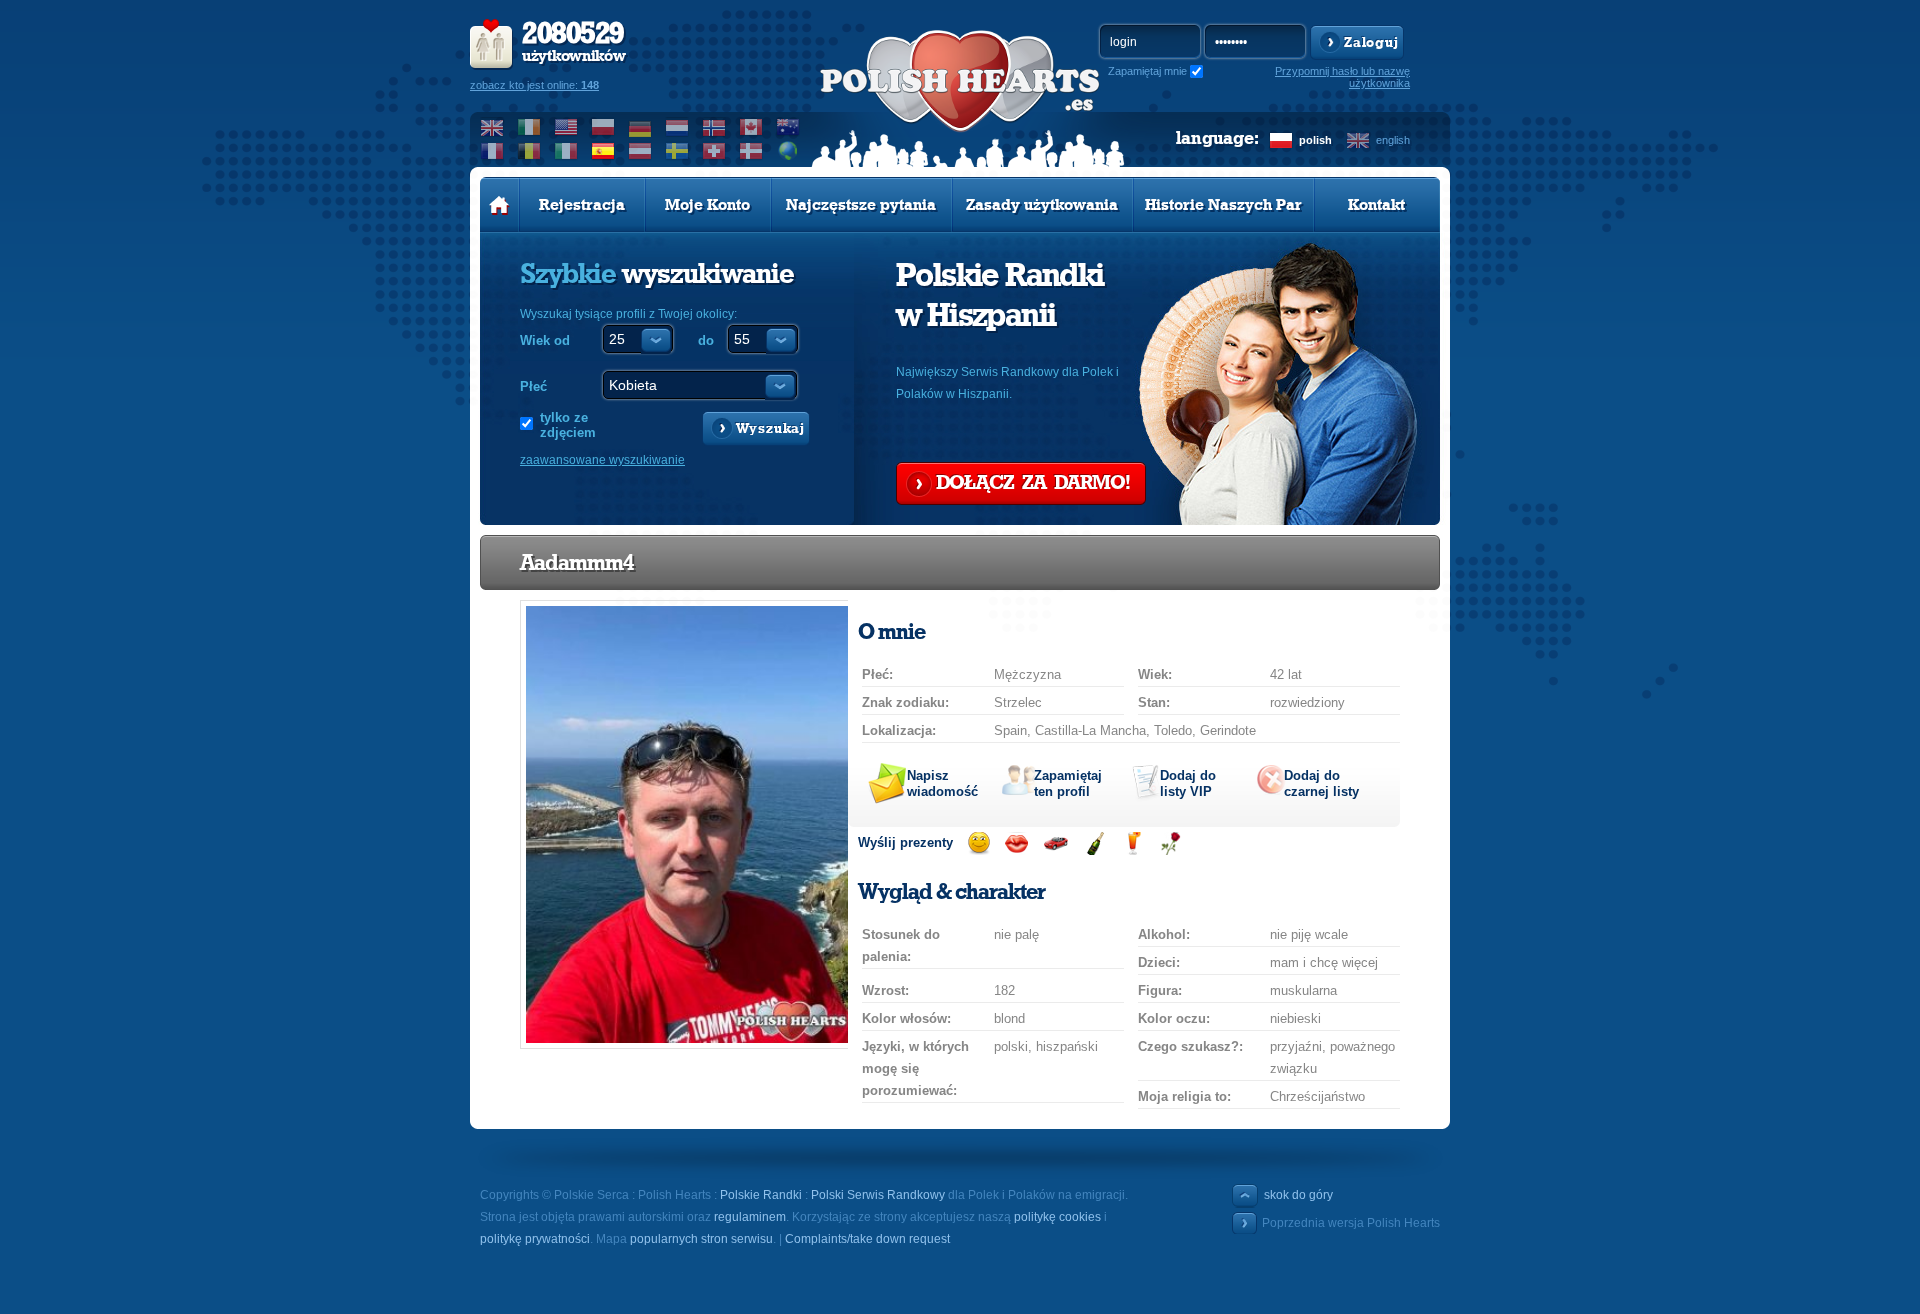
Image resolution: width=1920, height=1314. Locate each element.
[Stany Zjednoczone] (566, 127)
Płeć (533, 386)
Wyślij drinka (1132, 843)
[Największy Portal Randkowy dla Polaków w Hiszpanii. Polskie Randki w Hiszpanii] (960, 101)
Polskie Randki (761, 1195)
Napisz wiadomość (942, 783)
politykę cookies (1057, 1217)
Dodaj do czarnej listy (1321, 783)
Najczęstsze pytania (861, 205)
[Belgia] (529, 151)
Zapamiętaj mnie (1147, 71)
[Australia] (788, 127)
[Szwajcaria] (714, 151)
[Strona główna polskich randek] (499, 205)
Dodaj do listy (1188, 783)
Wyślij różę (1170, 843)
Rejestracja (582, 205)
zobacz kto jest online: (534, 85)
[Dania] (751, 151)
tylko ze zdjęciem (568, 425)
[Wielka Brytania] (492, 127)
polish (1315, 140)
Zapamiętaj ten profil (1068, 783)
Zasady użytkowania (1042, 205)
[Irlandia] (529, 127)
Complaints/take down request (867, 1239)
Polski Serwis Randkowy (878, 1195)
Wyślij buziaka (1016, 843)
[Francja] (492, 151)
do (706, 340)
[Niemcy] (640, 127)
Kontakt (1376, 205)
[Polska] (603, 127)
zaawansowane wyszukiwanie (602, 460)
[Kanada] (751, 127)
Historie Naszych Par (1223, 205)
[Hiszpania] (603, 151)
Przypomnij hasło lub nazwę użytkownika (1342, 77)
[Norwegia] (714, 127)
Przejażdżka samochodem (1055, 843)
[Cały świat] (788, 151)
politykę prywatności (535, 1239)
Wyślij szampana (1094, 843)
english (1393, 140)
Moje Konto (707, 205)
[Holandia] (677, 127)
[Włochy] (566, 151)
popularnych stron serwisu (701, 1239)
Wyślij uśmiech (978, 843)
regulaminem (750, 1217)
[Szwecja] (677, 151)
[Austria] (640, 151)
